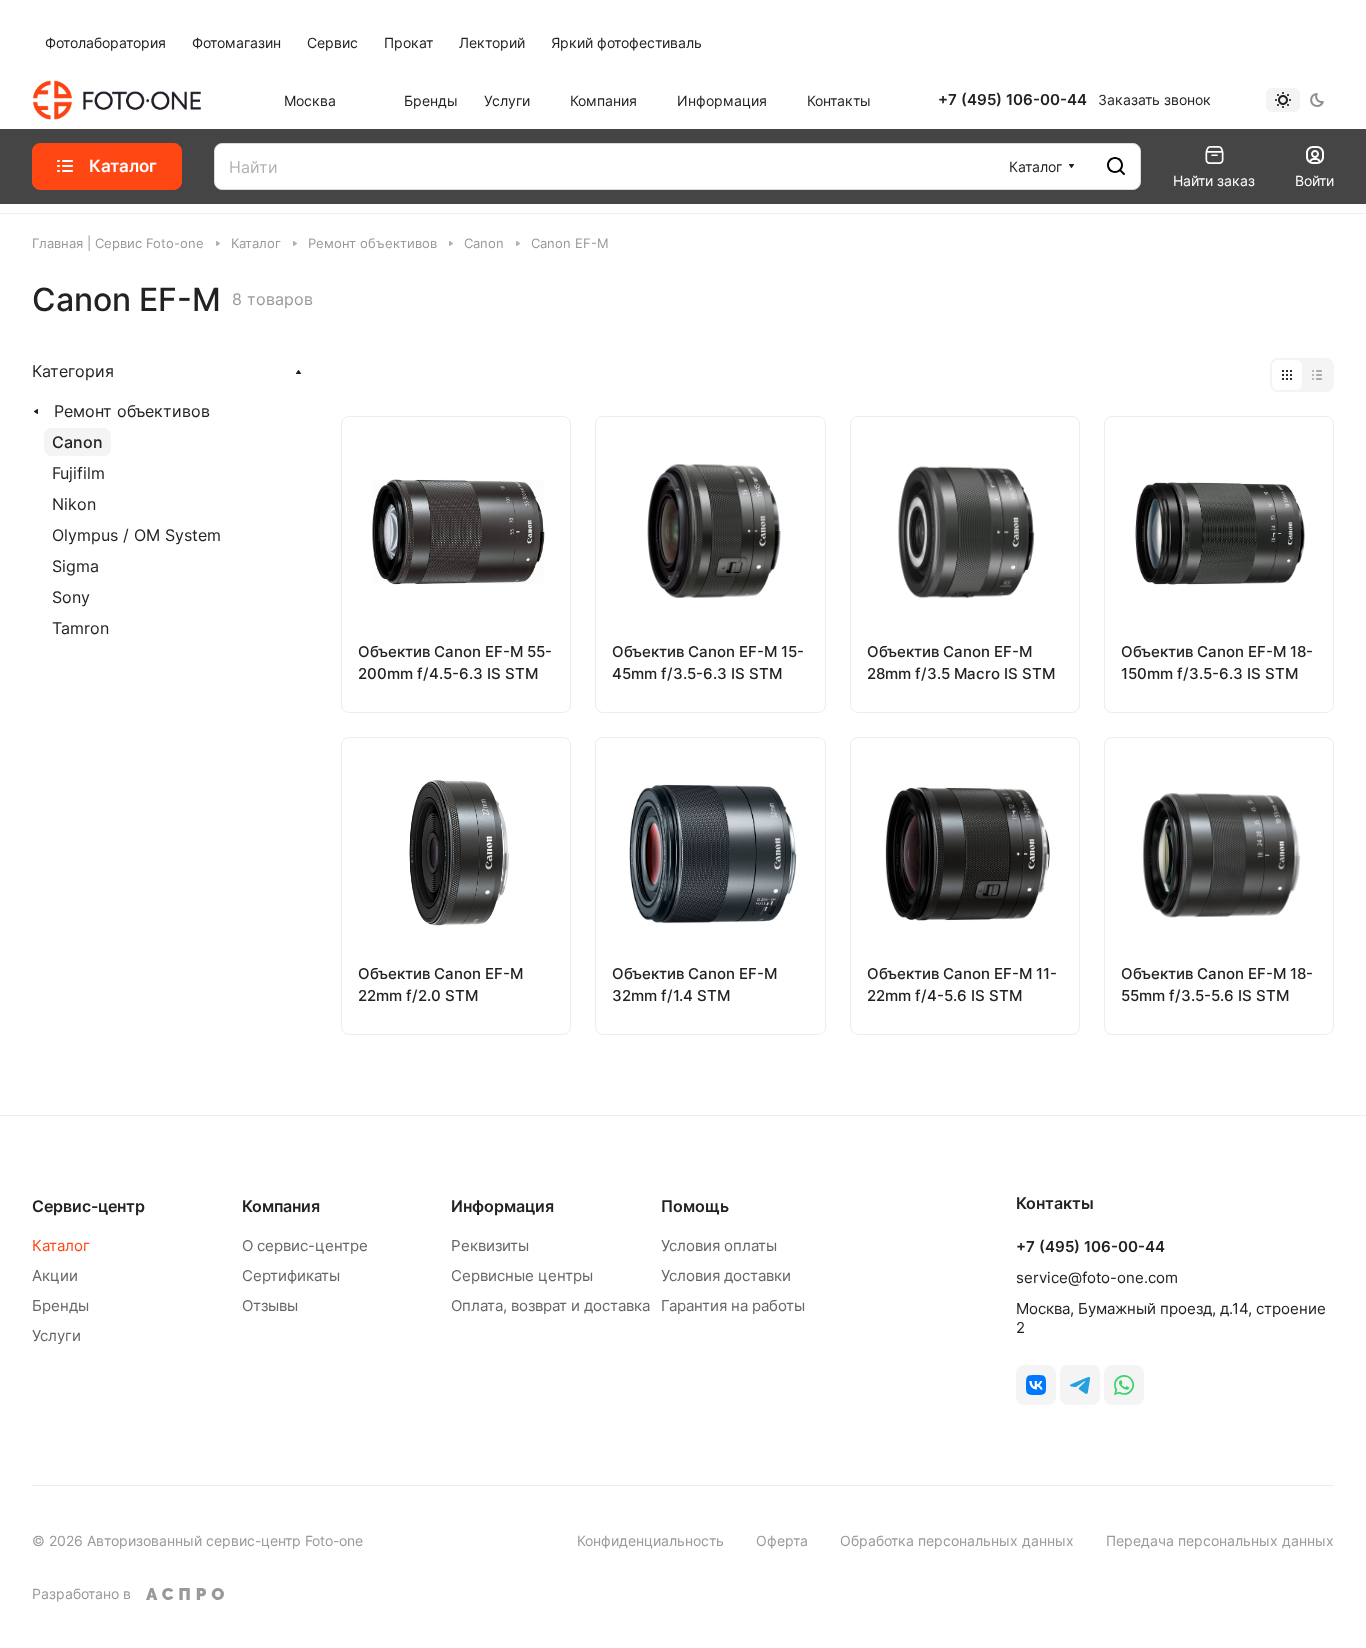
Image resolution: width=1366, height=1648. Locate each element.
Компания (281, 1206)
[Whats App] (1124, 1385)
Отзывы (270, 1305)
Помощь (695, 1206)
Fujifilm (78, 473)
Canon (77, 442)
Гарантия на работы (733, 1305)
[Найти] (1116, 166)
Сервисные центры (522, 1275)
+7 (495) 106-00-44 (1012, 100)
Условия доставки (726, 1275)
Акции (55, 1275)
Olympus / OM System (136, 535)
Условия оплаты (719, 1245)
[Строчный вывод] (1317, 375)
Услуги (56, 1335)
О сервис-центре (305, 1245)
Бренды (60, 1305)
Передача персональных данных (1220, 1540)
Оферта (782, 1540)
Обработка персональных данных (957, 1540)
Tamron (80, 628)
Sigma (75, 566)
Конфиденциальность (650, 1540)
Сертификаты (291, 1275)
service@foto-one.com (1097, 1277)
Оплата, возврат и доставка (550, 1305)
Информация (502, 1206)
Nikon (74, 504)
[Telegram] (1080, 1385)
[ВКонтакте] (1036, 1385)
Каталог (61, 1245)
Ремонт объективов (132, 411)
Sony (71, 597)
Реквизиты (490, 1245)
